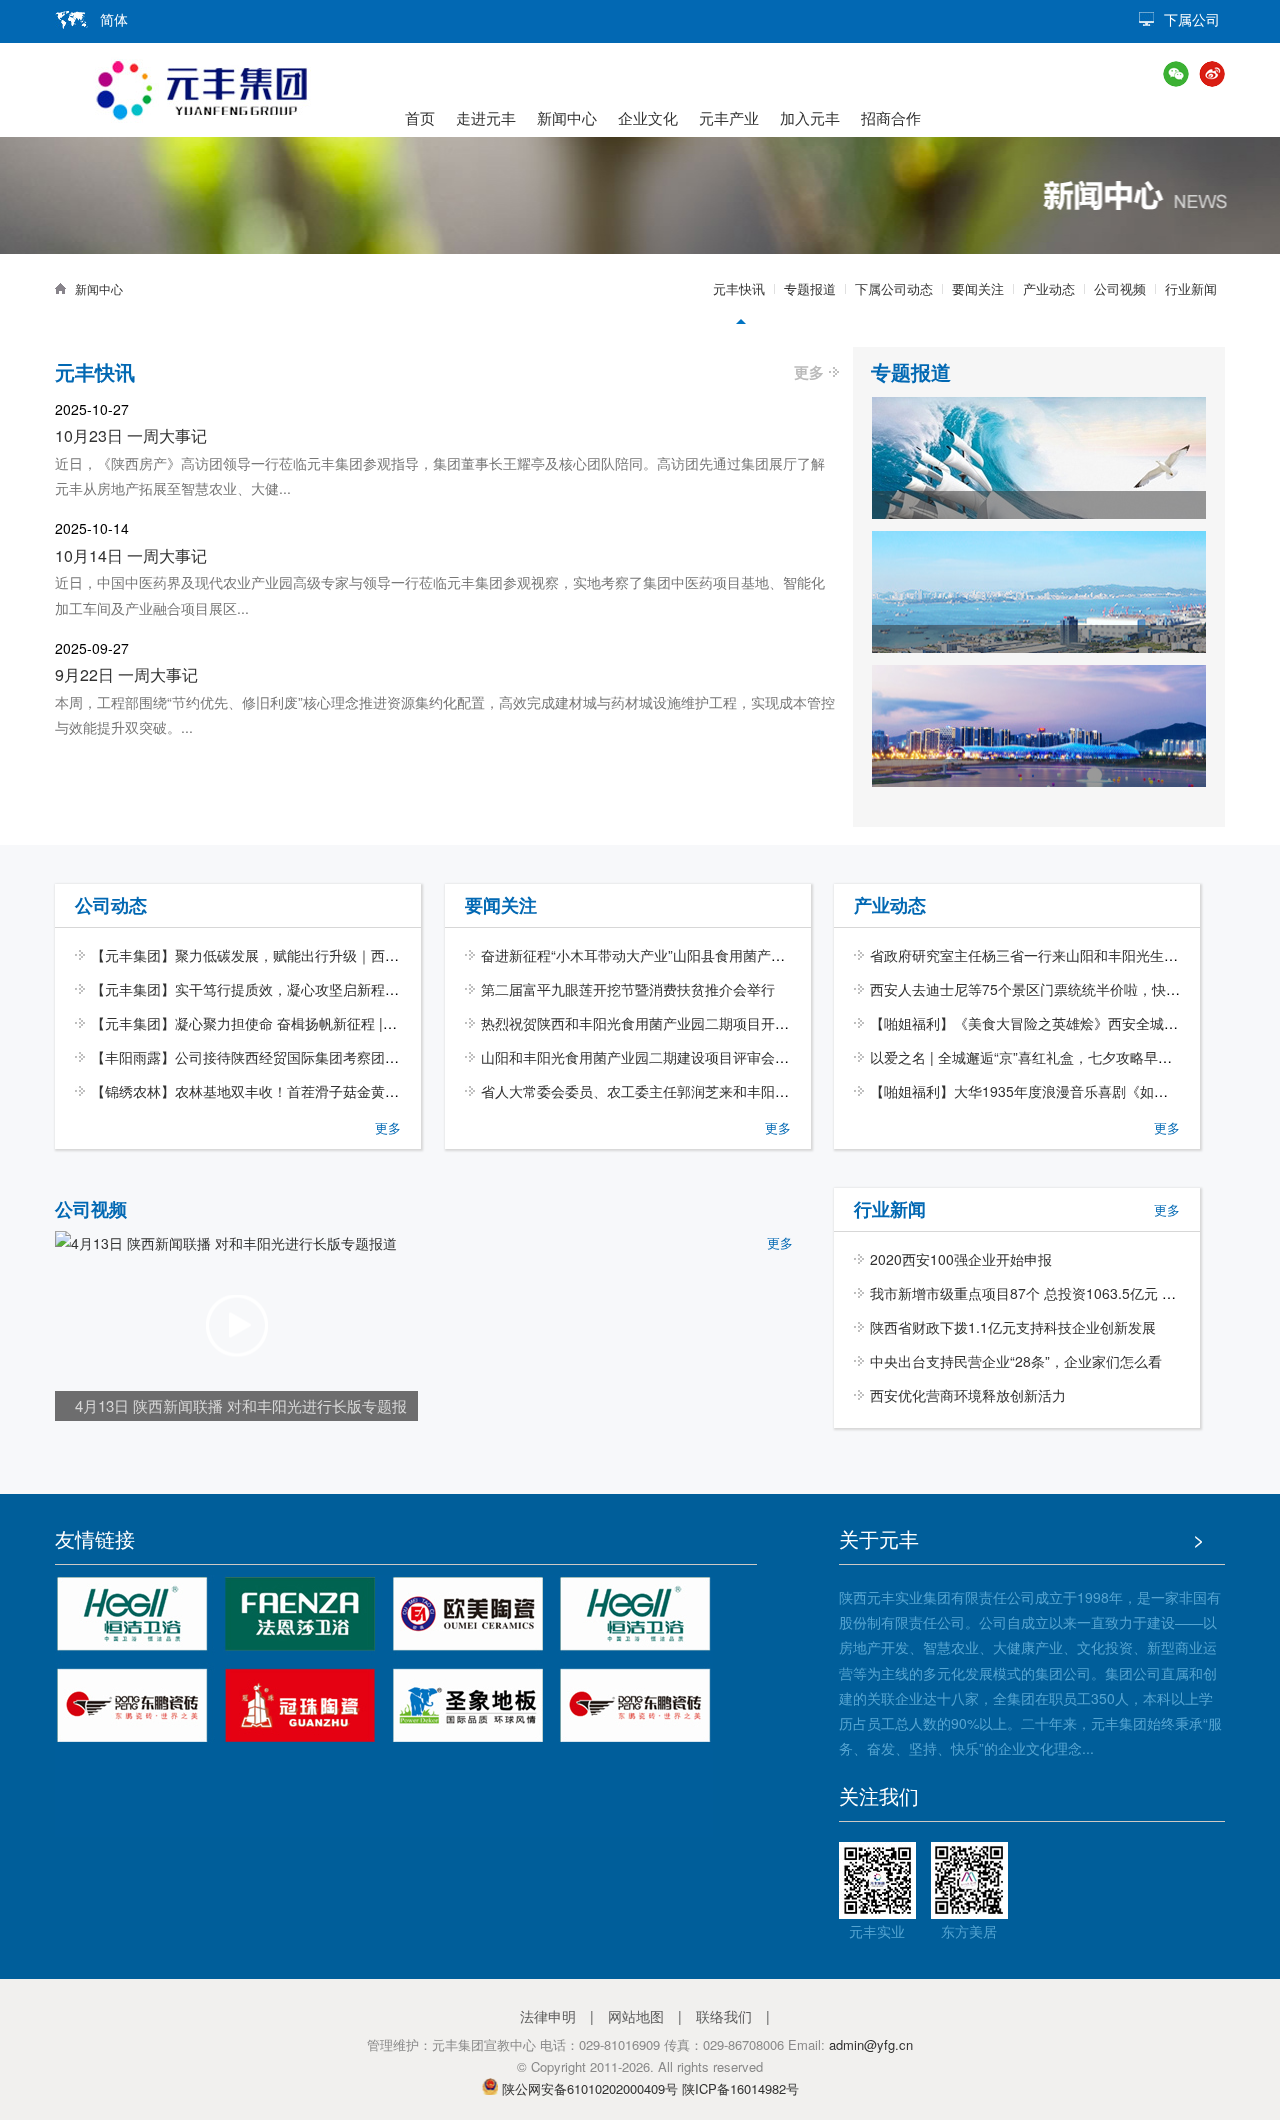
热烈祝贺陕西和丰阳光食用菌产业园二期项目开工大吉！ (656, 1023)
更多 (809, 372)
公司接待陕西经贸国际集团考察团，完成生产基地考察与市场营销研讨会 (399, 1057)
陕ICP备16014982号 (740, 2088)
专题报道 (810, 289)
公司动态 (111, 905)
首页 (420, 117)
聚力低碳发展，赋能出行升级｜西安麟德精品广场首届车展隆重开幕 (385, 955)
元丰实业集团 (201, 90)
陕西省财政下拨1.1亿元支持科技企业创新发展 (1013, 1327)
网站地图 (636, 2016)
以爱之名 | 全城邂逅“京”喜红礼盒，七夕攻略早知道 (1028, 1057)
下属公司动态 (894, 289)
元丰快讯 (739, 289)
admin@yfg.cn (871, 2044)
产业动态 (1049, 289)
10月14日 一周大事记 (131, 555)
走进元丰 (486, 117)
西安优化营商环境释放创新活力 (968, 1395)
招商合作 (891, 117)
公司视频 (1120, 289)
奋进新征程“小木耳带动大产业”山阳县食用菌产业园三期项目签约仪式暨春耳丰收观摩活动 (759, 955)
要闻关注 (978, 289)
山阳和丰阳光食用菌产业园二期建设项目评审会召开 (642, 1057)
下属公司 (1192, 19)
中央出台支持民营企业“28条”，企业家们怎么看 (1016, 1361)
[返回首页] (65, 288)
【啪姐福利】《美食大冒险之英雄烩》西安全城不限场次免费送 (1066, 1023)
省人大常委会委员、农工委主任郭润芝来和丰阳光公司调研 (663, 1091)
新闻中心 (567, 117)
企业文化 (648, 117)
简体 (114, 19)
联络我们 (724, 2016)
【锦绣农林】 (133, 1091)
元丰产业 (729, 117)
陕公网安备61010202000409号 (590, 2088)
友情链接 (95, 1538)
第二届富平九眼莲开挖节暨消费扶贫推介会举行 (628, 989)
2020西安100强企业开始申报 (961, 1259)
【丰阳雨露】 (133, 1057)
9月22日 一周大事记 (126, 674)
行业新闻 (1191, 289)
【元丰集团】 (133, 955)
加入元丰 (810, 117)
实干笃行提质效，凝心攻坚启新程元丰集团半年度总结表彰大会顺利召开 (399, 989)
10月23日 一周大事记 (131, 435)
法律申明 (548, 2016)
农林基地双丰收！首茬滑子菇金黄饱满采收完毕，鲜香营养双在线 (378, 1091)
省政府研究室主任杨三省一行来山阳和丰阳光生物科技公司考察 (1066, 955)
